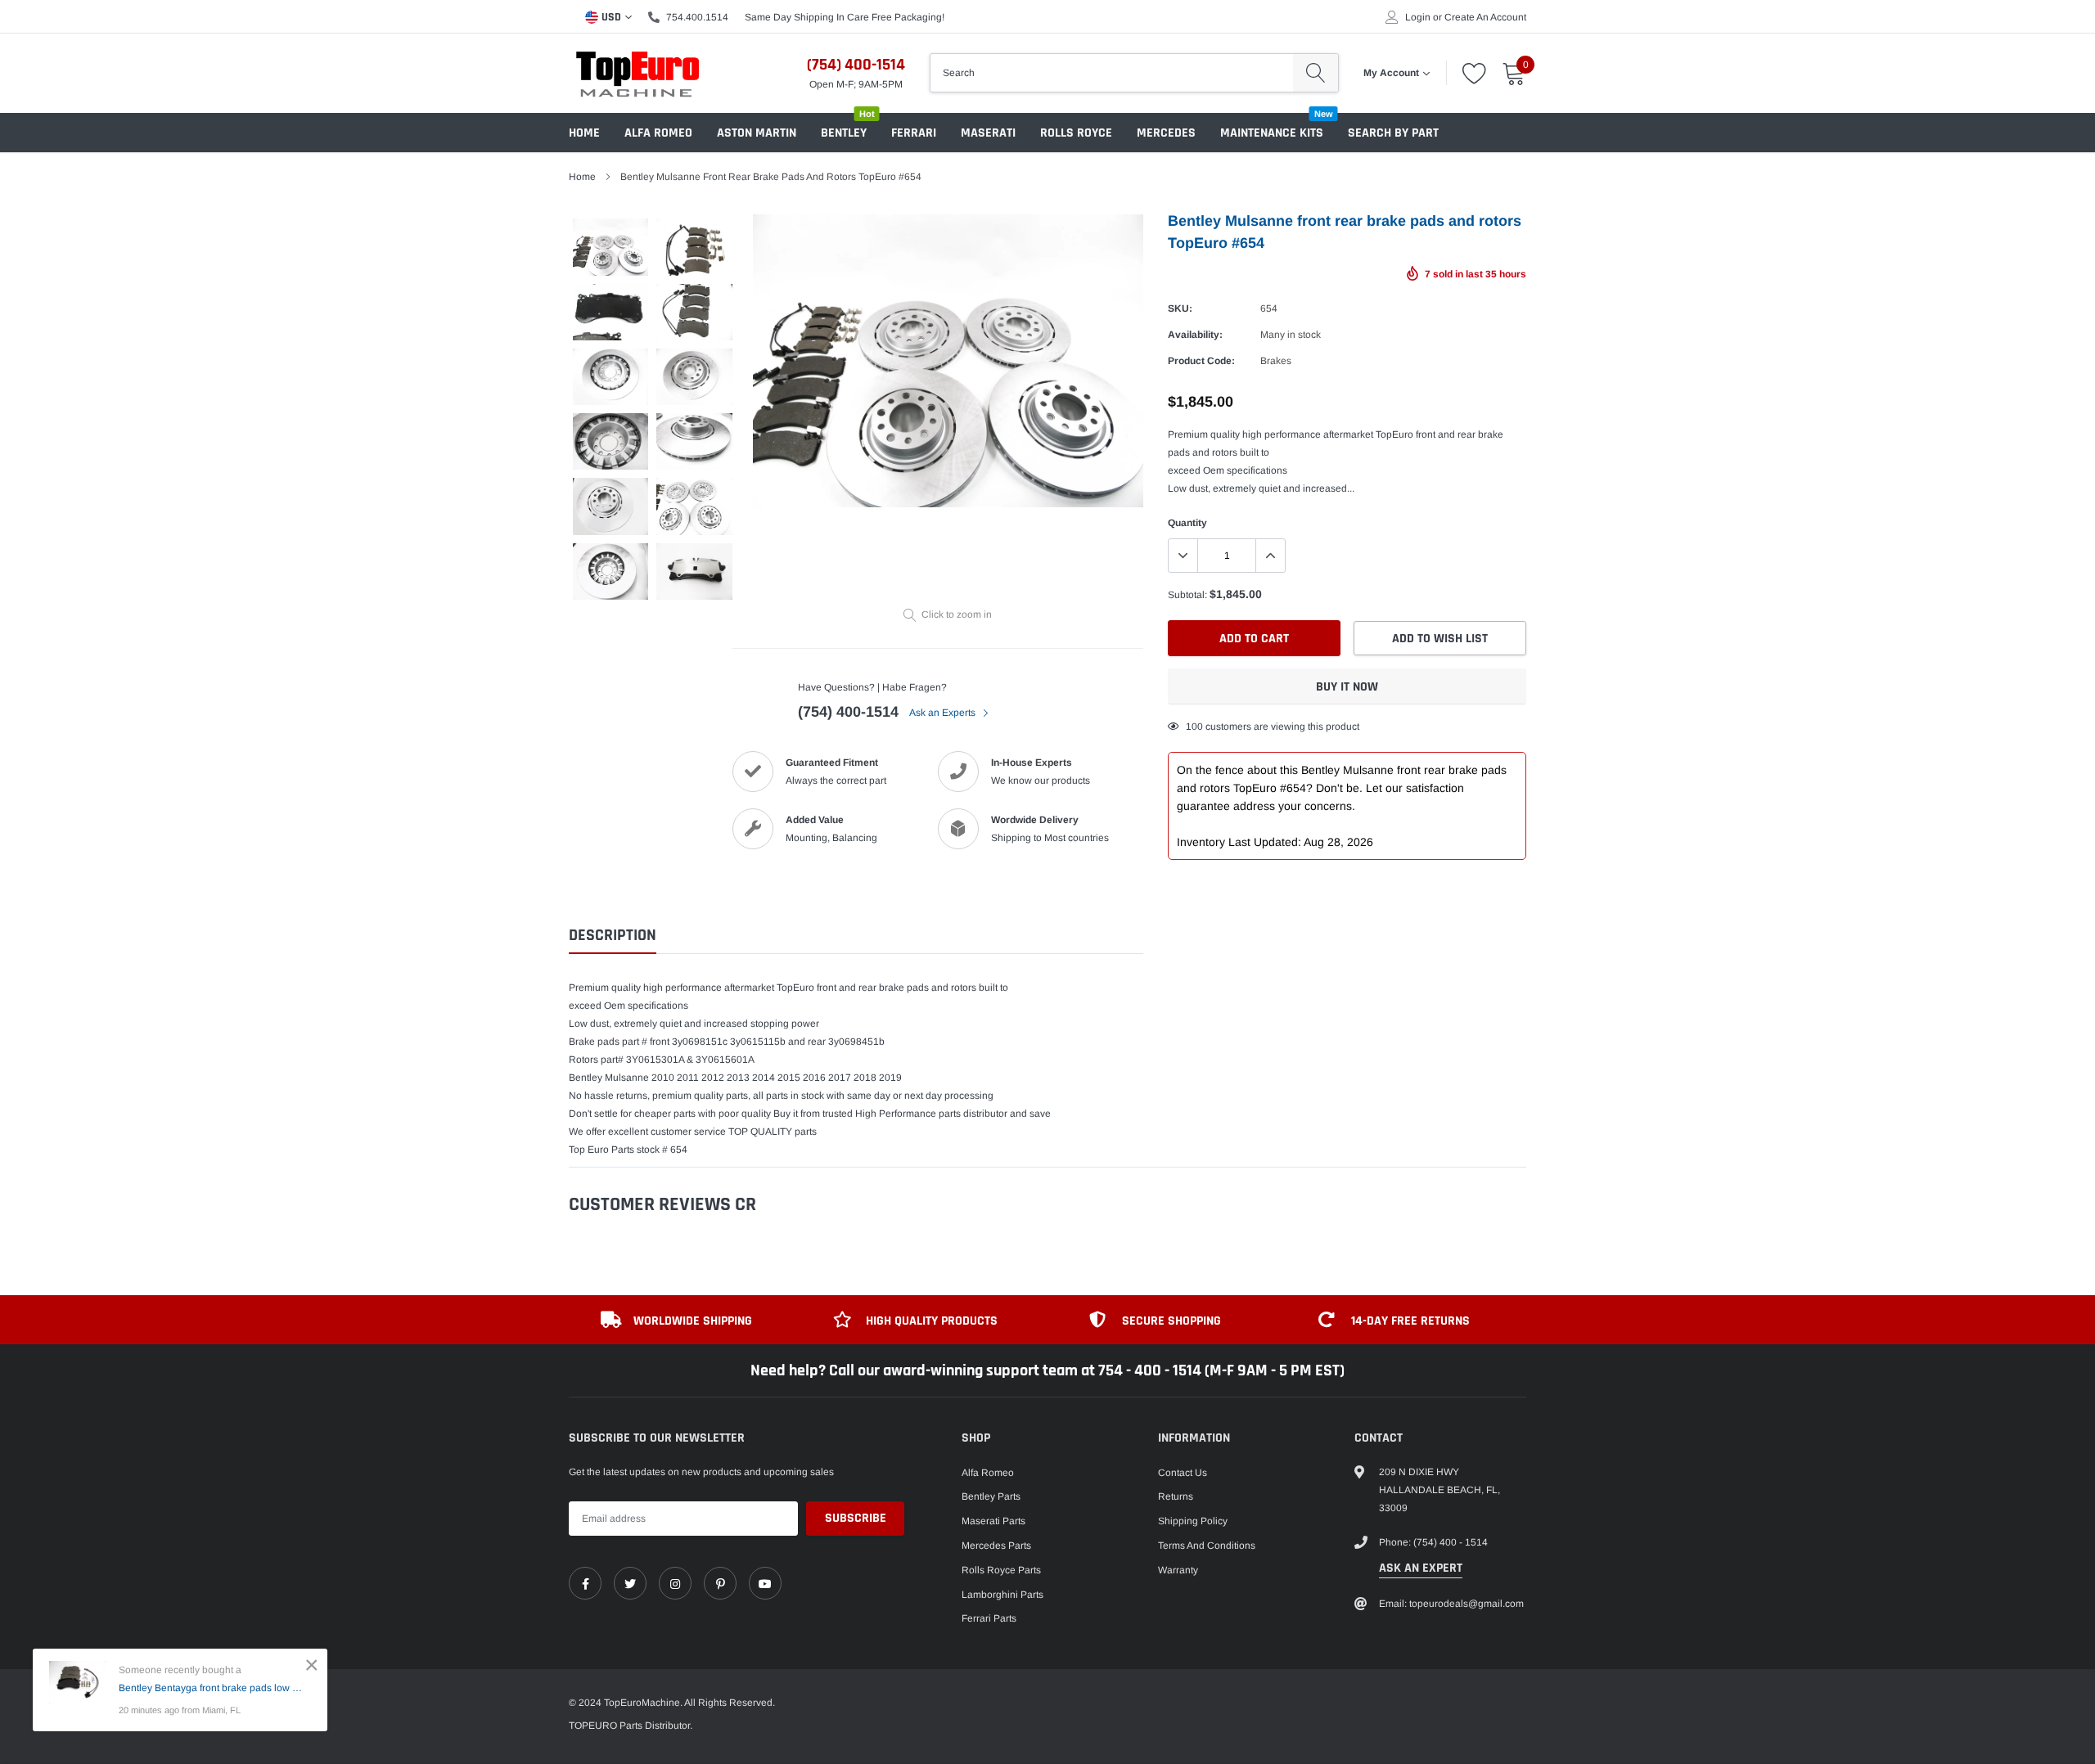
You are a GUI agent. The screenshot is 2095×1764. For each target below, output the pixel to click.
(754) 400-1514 (856, 65)
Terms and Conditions (1207, 1546)
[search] (1316, 73)
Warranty (1178, 1570)
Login (1418, 17)
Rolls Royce (1076, 133)
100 (1194, 727)
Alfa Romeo (658, 133)
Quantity (1187, 523)
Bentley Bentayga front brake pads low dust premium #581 (211, 1688)
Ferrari (914, 133)
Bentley (844, 133)
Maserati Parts (993, 1521)
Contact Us (1183, 1473)
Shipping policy (1193, 1521)
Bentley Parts (991, 1496)
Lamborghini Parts (1002, 1595)
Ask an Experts (944, 713)
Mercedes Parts (996, 1546)
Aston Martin (757, 133)
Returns (1176, 1496)
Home (584, 133)
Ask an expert (1421, 1568)
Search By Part (1393, 133)
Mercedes (1166, 133)
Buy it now (1347, 687)
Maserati (988, 133)
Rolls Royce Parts (1001, 1570)
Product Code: (1201, 361)
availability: (1195, 335)
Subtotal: (1187, 595)
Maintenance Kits (1272, 133)
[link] (585, 1583)
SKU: (1180, 308)
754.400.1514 (697, 17)
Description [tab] (613, 936)
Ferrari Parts (989, 1618)
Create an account (1485, 17)
